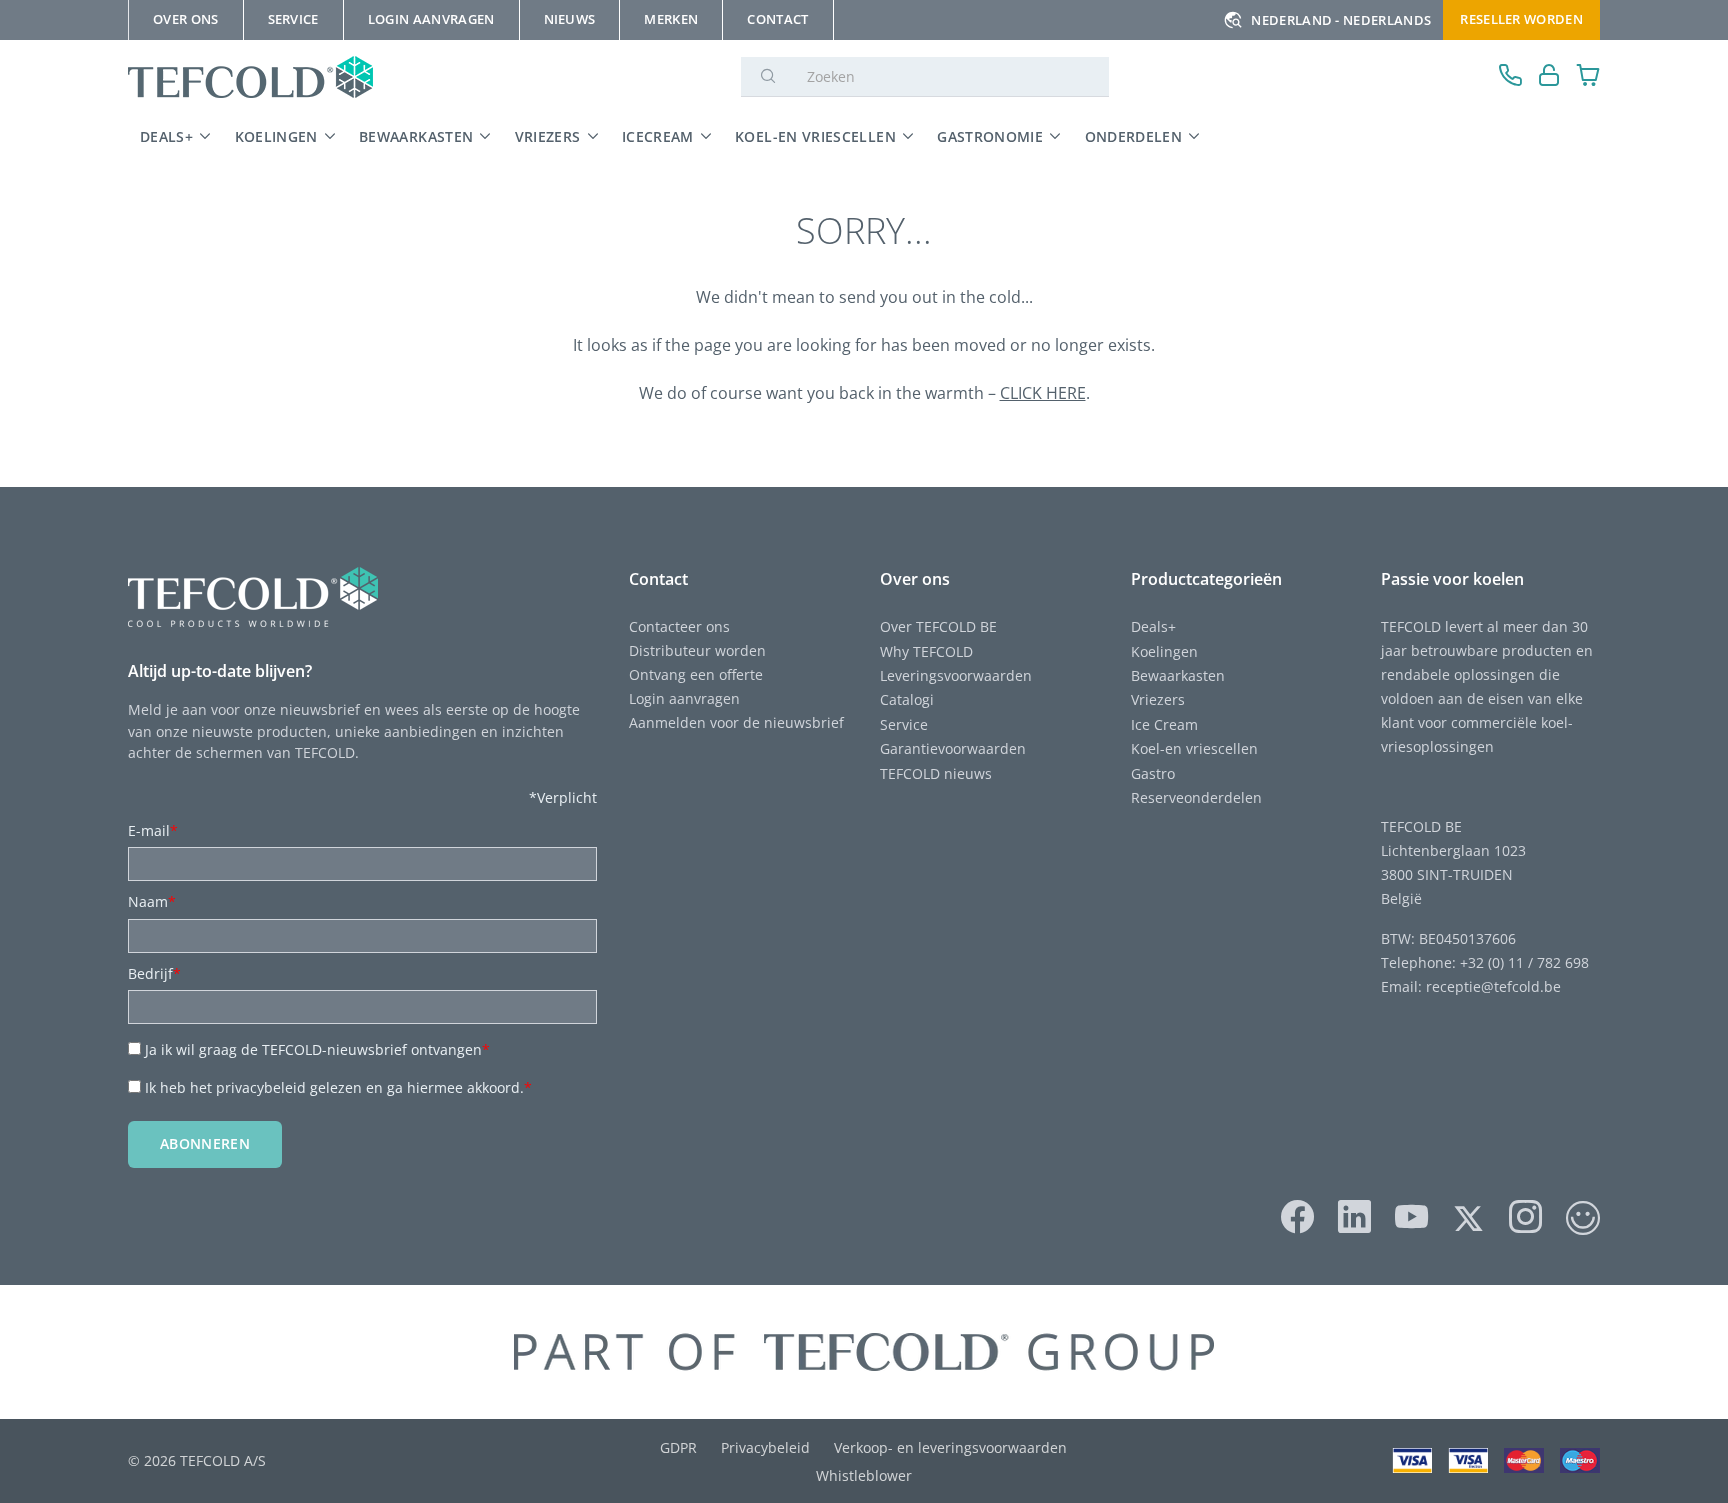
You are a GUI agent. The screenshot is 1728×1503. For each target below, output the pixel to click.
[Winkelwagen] (1588, 77)
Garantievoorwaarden (953, 748)
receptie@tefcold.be (1493, 986)
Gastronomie (990, 136)
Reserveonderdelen (1196, 797)
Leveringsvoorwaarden (956, 675)
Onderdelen (1134, 136)
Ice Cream (1164, 724)
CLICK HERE (1043, 393)
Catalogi (907, 699)
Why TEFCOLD (926, 651)
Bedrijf (154, 973)
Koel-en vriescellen (815, 136)
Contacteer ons (679, 626)
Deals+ (1153, 626)
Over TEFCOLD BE (938, 626)
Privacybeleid (765, 1447)
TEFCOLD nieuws (936, 773)
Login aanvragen (684, 698)
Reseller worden (1521, 19)
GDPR (678, 1447)
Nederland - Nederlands (1341, 20)
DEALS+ (166, 136)
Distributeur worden (697, 650)
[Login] (1549, 77)
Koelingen (276, 136)
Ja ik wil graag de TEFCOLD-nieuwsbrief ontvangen (317, 1049)
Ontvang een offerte (696, 674)
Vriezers (548, 136)
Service (904, 724)
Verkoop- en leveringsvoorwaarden (950, 1447)
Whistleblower (864, 1475)
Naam (152, 901)
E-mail (153, 830)
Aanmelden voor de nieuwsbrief (736, 722)
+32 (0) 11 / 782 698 (1524, 962)
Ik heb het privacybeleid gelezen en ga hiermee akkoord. (338, 1087)
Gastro (1153, 773)
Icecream (658, 136)
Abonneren (205, 1143)
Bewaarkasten (416, 136)
